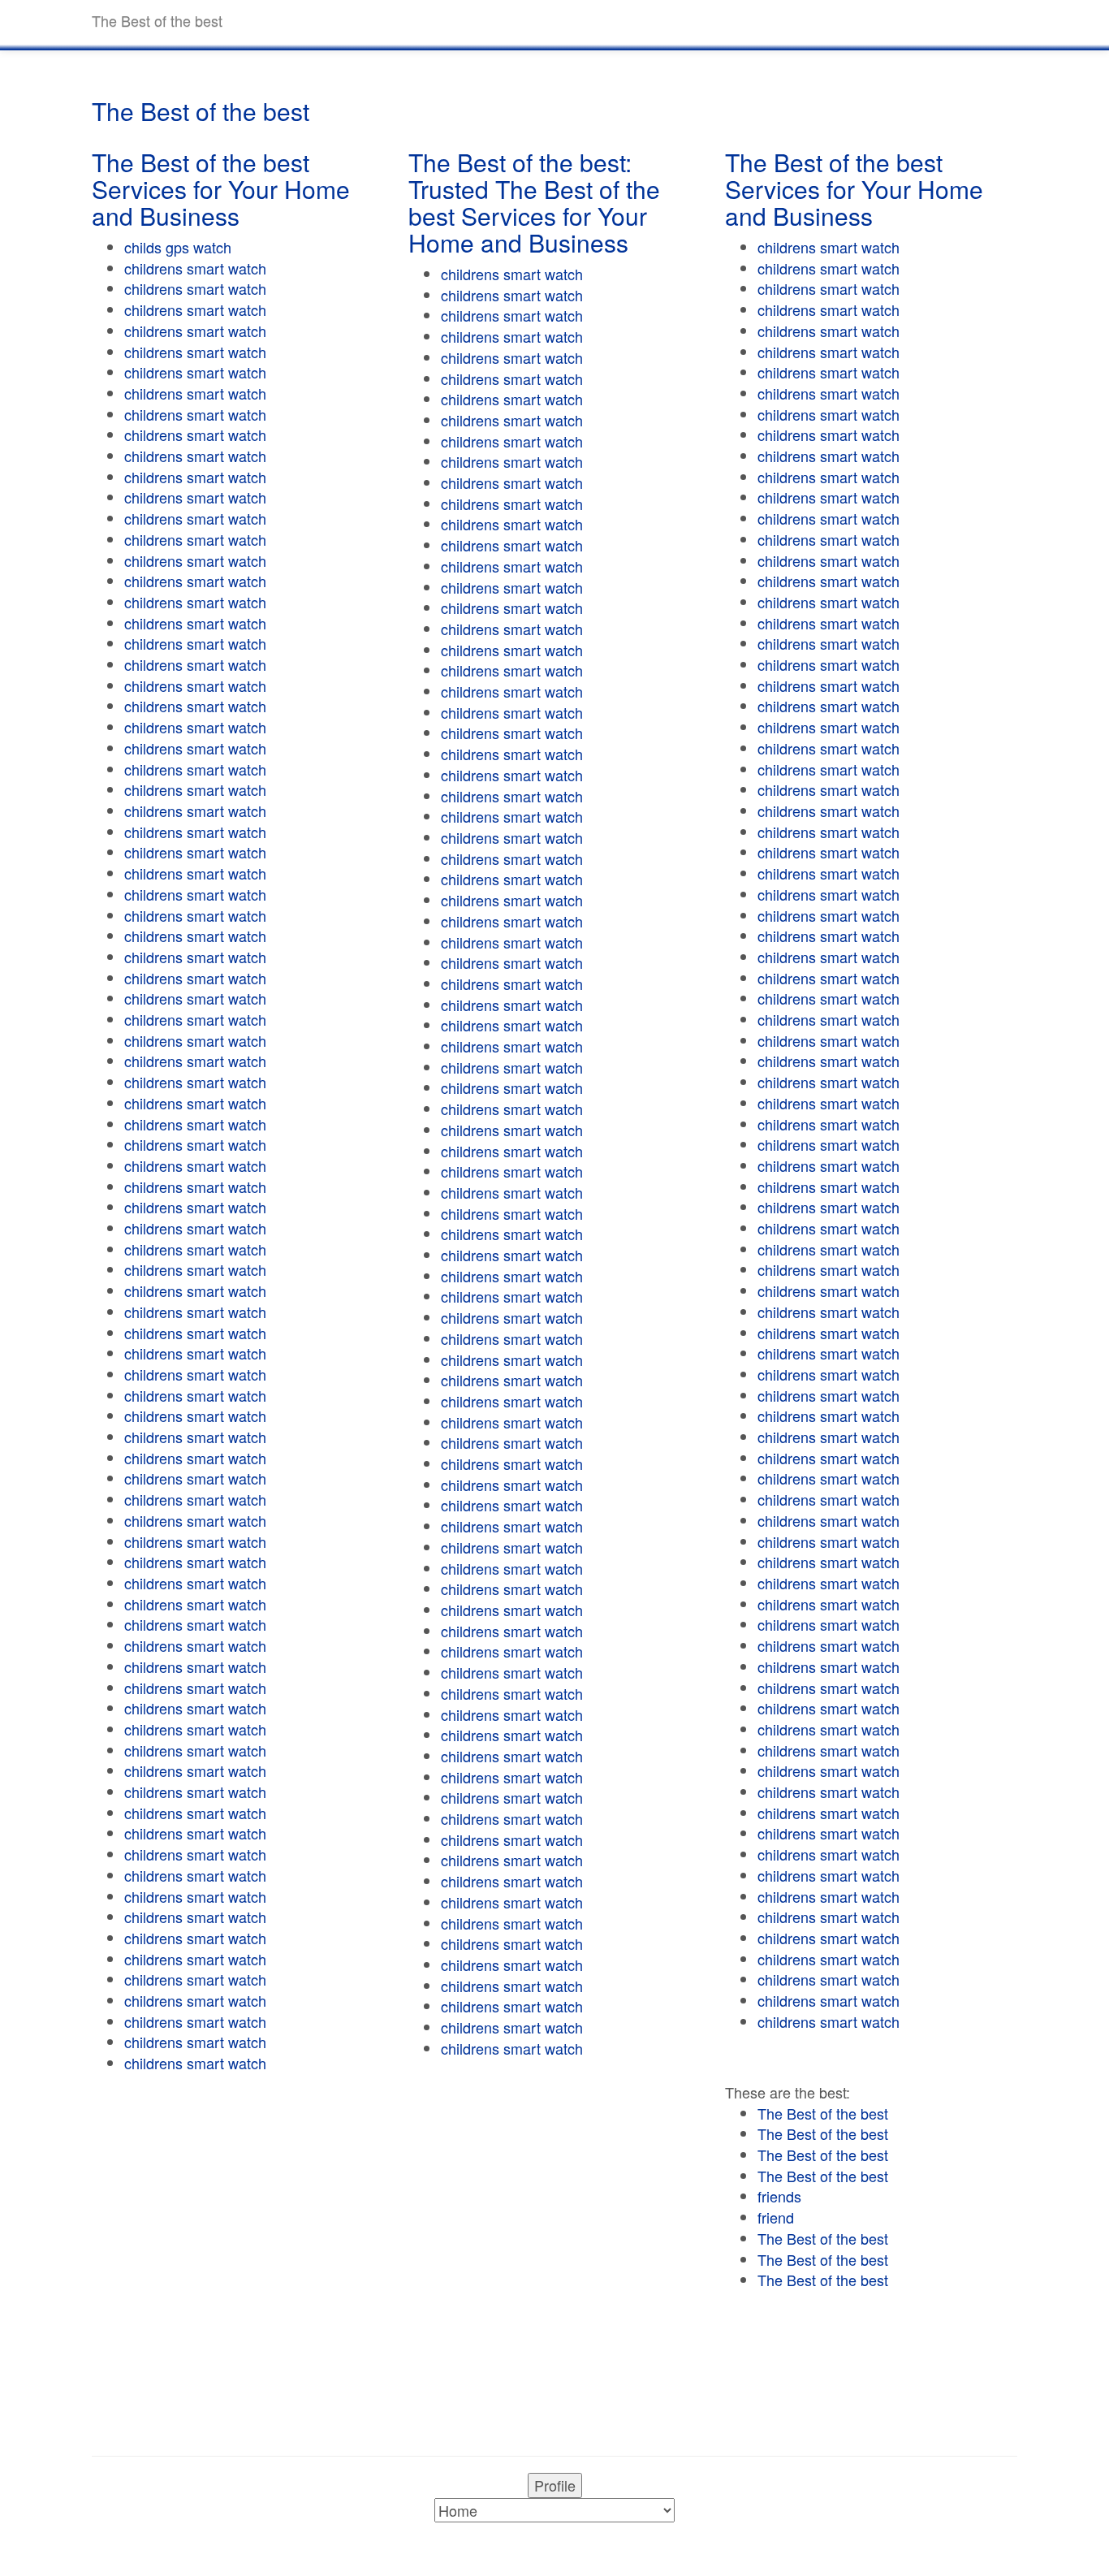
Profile (555, 2485)
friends (779, 2196)
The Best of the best (823, 2113)
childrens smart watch (195, 268)
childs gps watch (178, 247)
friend (776, 2217)
